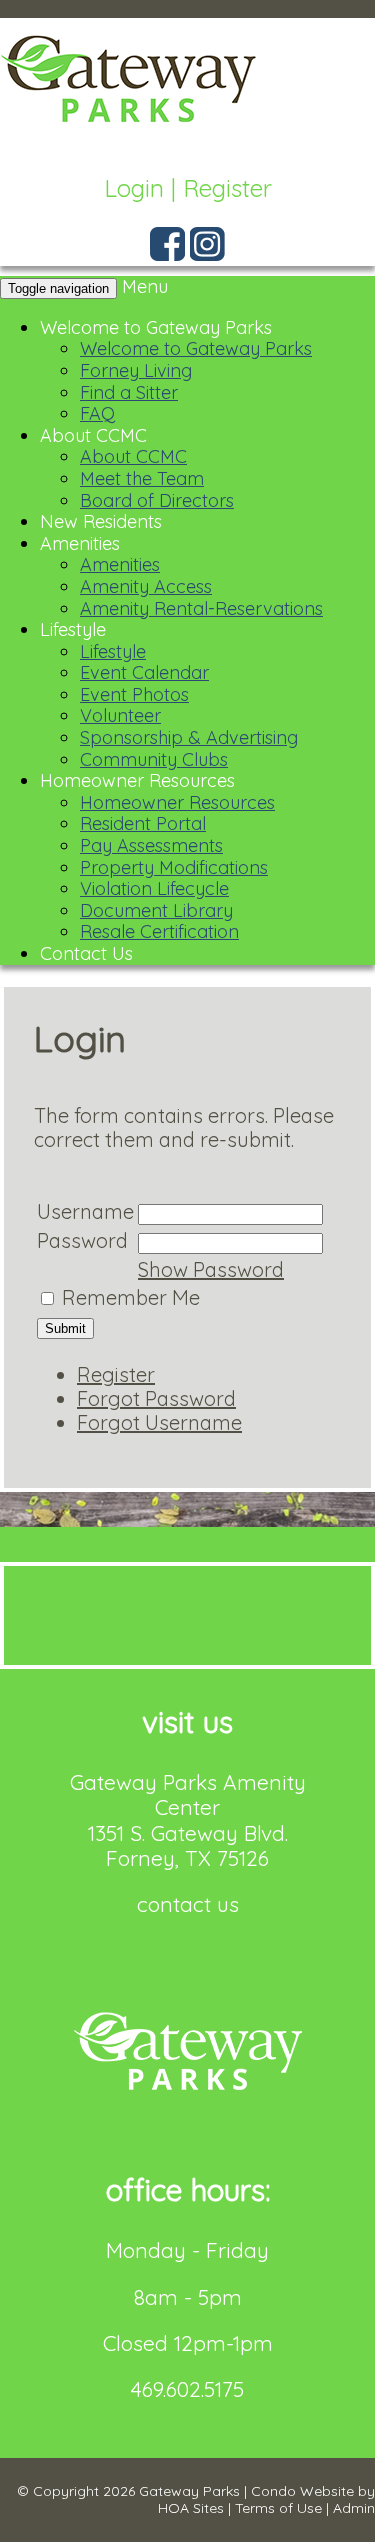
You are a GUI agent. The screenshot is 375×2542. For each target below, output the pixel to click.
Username (85, 1211)
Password (82, 1240)
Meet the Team (142, 478)
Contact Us (86, 953)
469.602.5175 (187, 2389)
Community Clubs (154, 759)
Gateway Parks (189, 2491)
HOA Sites (191, 2508)
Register (227, 188)
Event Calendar (144, 672)
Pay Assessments (151, 845)
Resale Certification (159, 931)
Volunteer (120, 715)
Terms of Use (278, 2508)
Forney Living (136, 370)
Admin (354, 2508)
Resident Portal (143, 823)
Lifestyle (73, 629)
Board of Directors (157, 500)
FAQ (97, 413)
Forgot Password (156, 1398)
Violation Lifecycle (154, 888)
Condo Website (302, 2491)
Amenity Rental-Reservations (201, 608)
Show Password (211, 1269)
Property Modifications (174, 867)
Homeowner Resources (137, 780)
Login (134, 188)
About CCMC (93, 435)
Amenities (80, 543)
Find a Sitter (129, 392)
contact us (188, 1904)
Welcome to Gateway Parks (156, 327)
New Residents (101, 521)
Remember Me (131, 1297)
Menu (145, 286)
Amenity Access (146, 586)
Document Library (156, 910)
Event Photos (134, 694)
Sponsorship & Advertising (189, 737)
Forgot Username (159, 1422)
